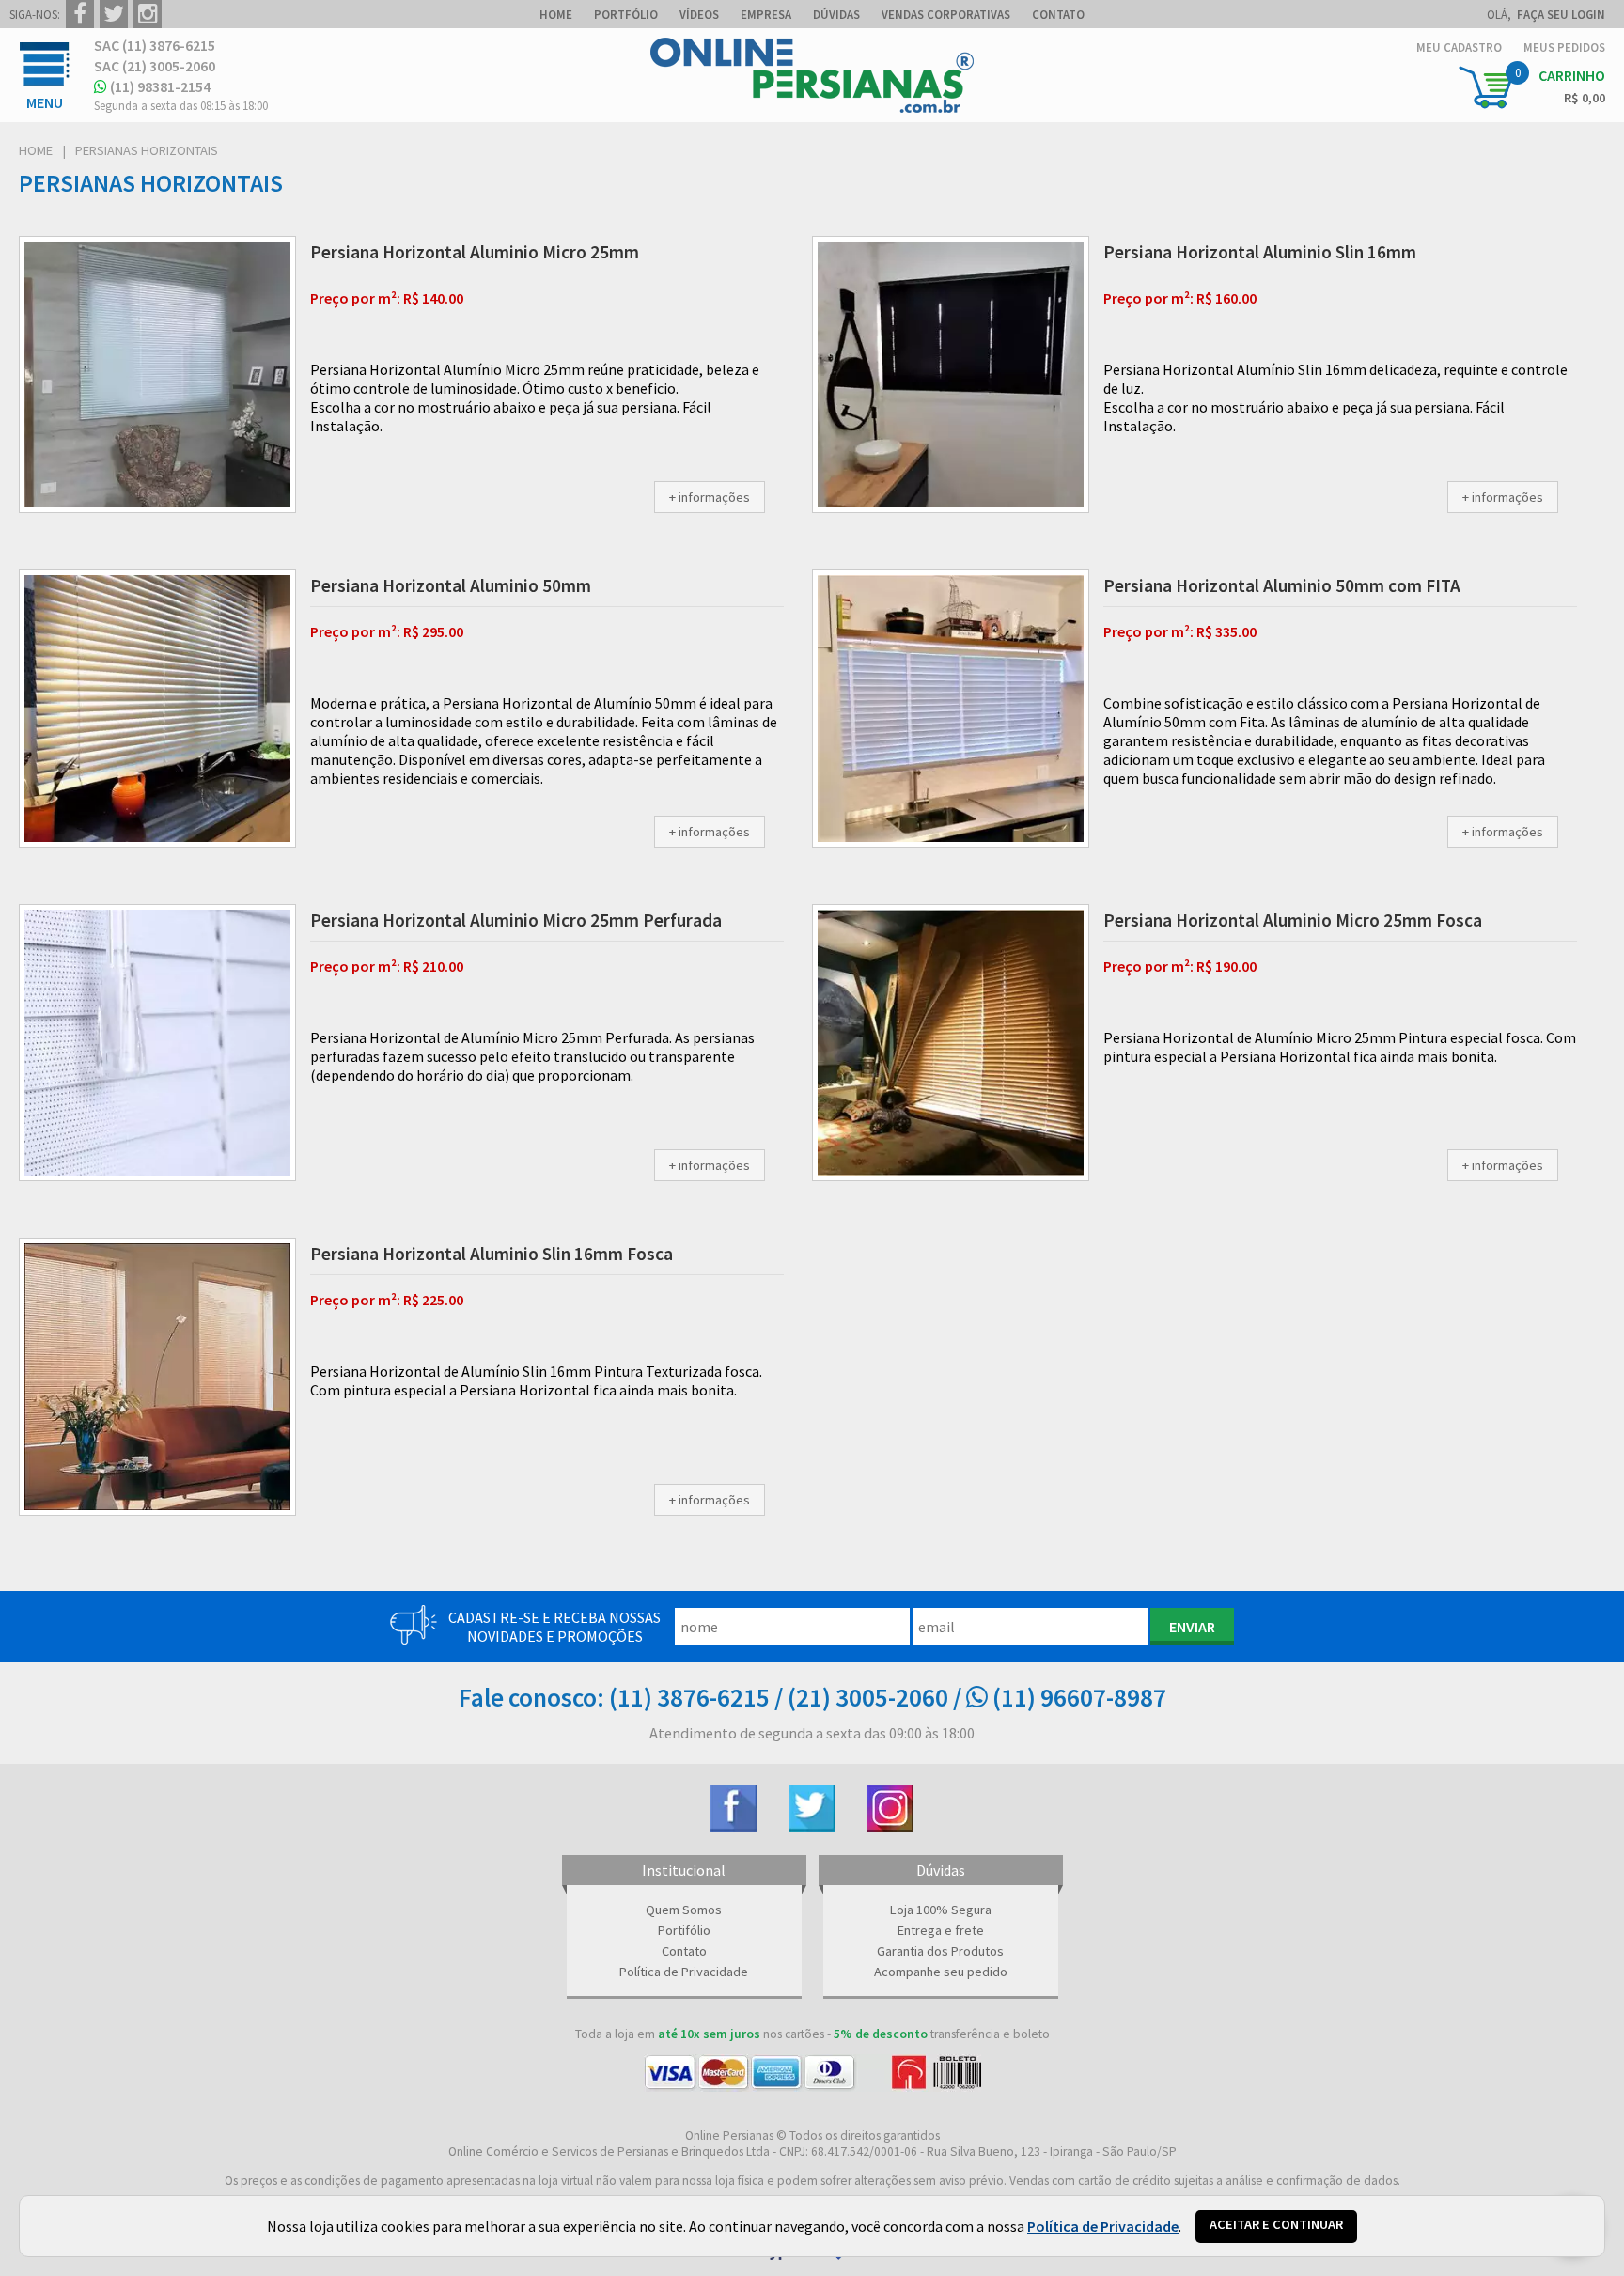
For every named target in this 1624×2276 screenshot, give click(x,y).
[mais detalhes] (710, 497)
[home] (812, 107)
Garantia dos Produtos (940, 1951)
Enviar (1192, 1627)
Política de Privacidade (684, 1972)
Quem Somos (684, 1910)
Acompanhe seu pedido (941, 1972)
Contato (684, 1951)
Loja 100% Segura (941, 1910)
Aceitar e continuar (1276, 2224)
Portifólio (684, 1930)
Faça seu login (1561, 14)
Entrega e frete (941, 1930)
